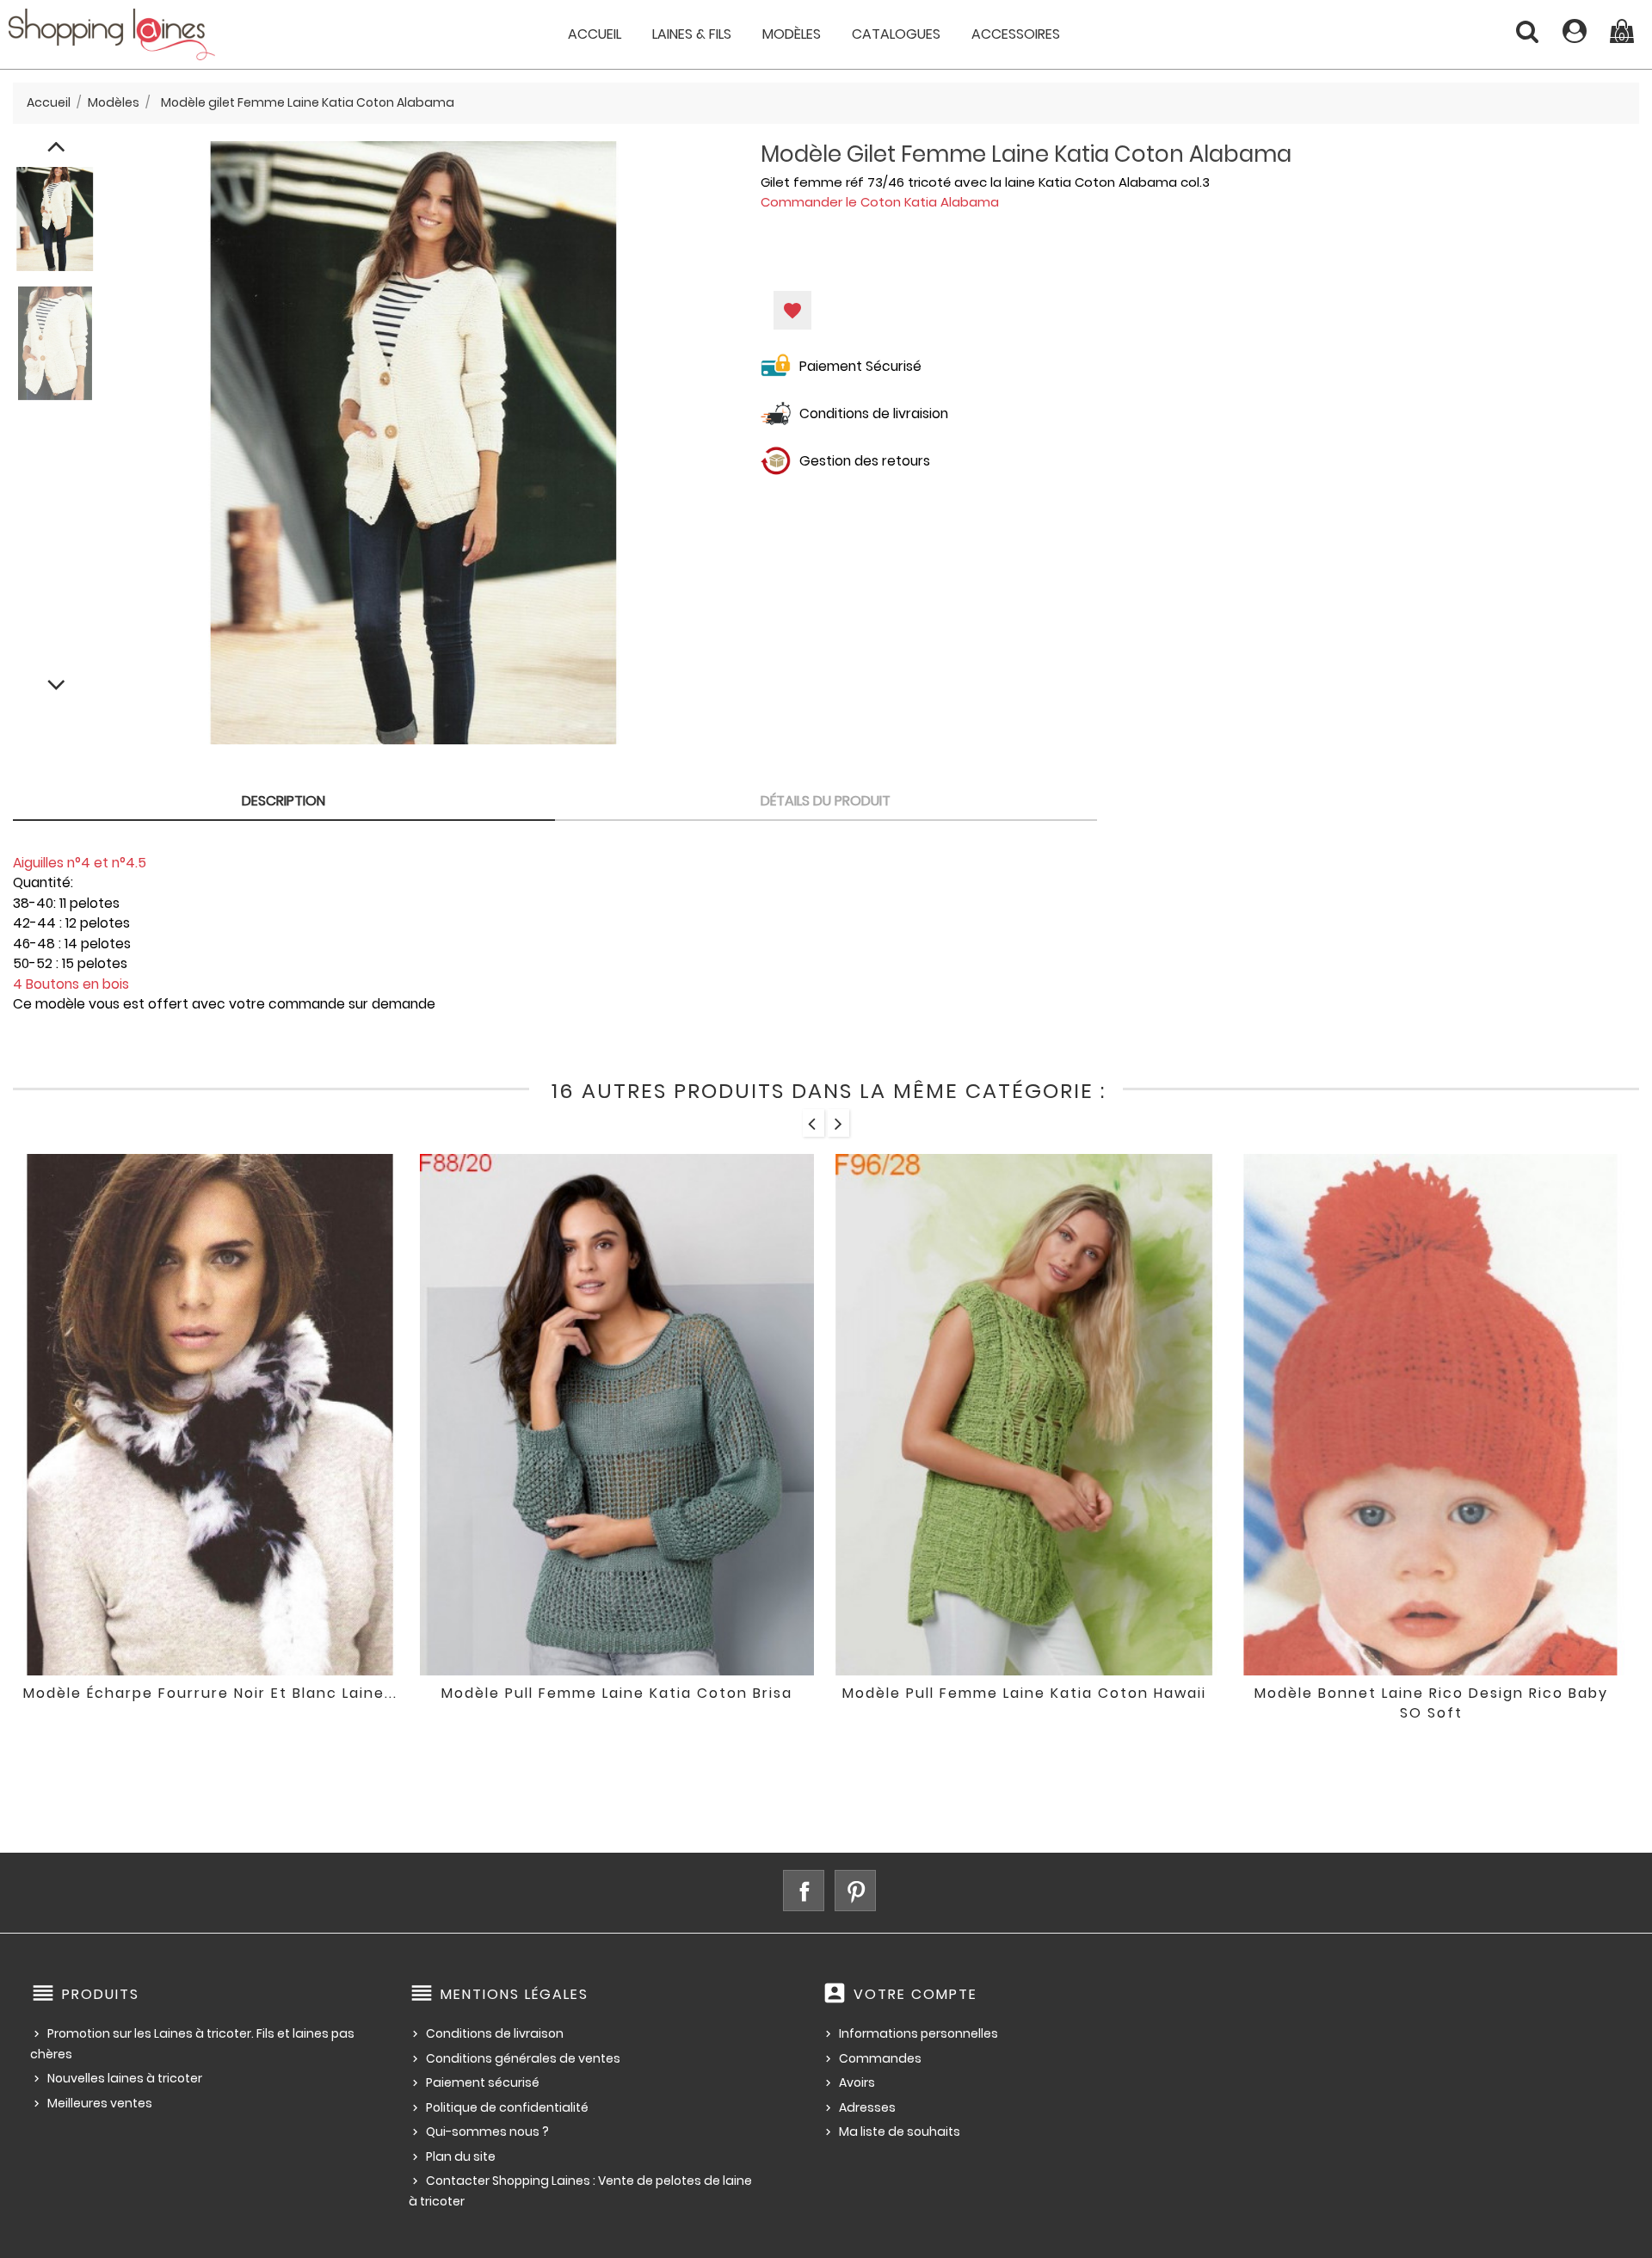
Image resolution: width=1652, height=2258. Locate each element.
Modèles (792, 34)
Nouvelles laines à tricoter (125, 2078)
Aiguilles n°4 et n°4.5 (80, 863)
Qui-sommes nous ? (487, 2132)
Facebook (804, 1891)
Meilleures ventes (100, 2103)
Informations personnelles (918, 2033)
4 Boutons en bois (71, 984)
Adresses (867, 2107)
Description (284, 801)
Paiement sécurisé (483, 2082)
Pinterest (855, 1891)
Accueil (595, 34)
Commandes (880, 2058)
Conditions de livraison (495, 2033)
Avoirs (857, 2082)
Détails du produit (826, 801)
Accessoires (1016, 34)
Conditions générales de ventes (523, 2058)
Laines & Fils (692, 34)
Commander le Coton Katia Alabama (880, 202)
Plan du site (461, 2156)
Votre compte (915, 1994)
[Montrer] (187, 1706)
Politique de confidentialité (507, 2107)
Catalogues (896, 34)
